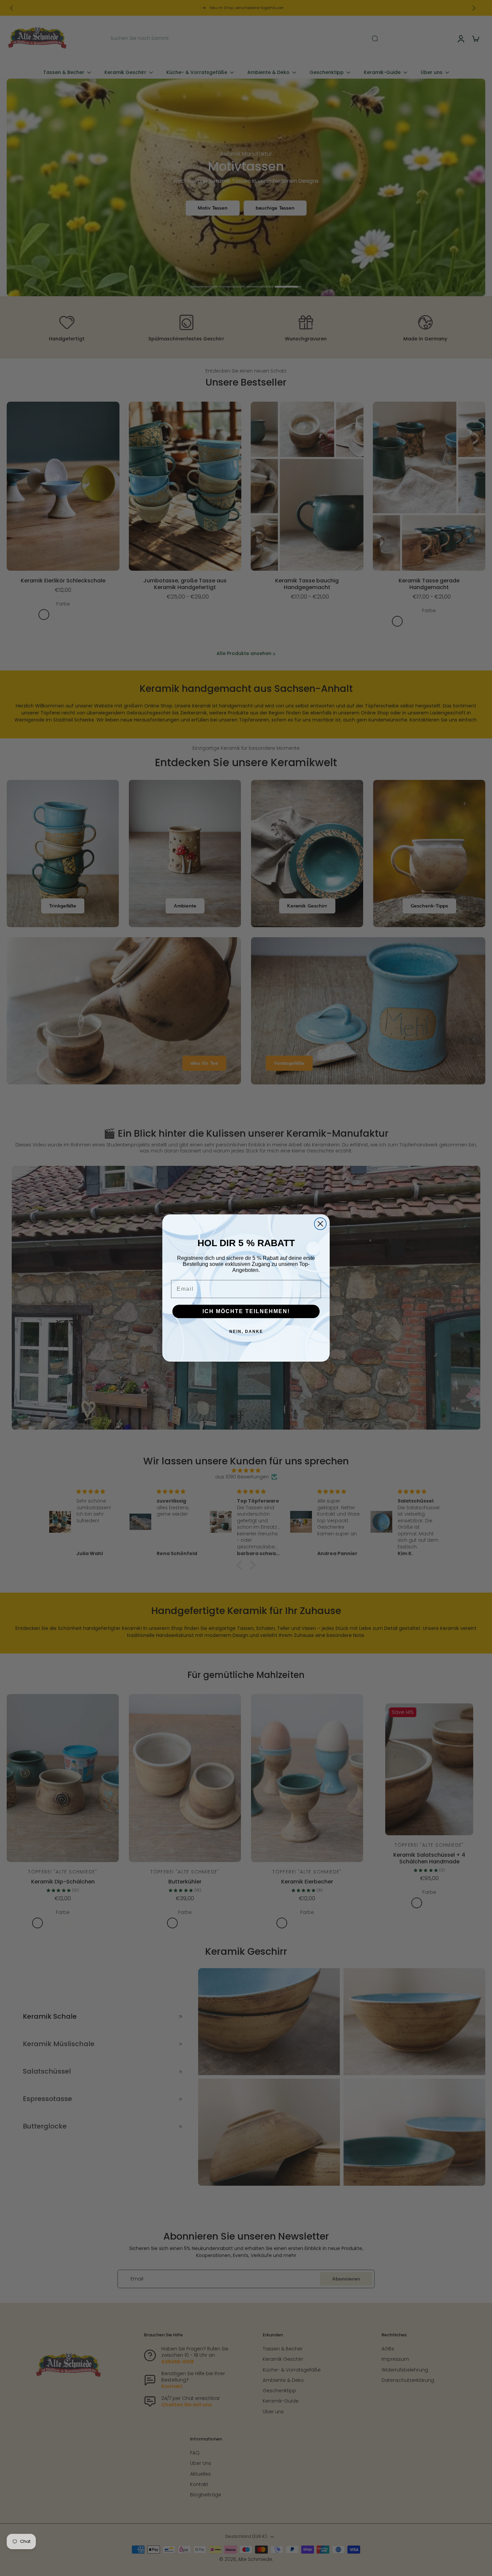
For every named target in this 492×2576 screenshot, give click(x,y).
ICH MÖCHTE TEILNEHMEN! (246, 1311)
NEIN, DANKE (246, 1332)
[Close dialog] (320, 1224)
